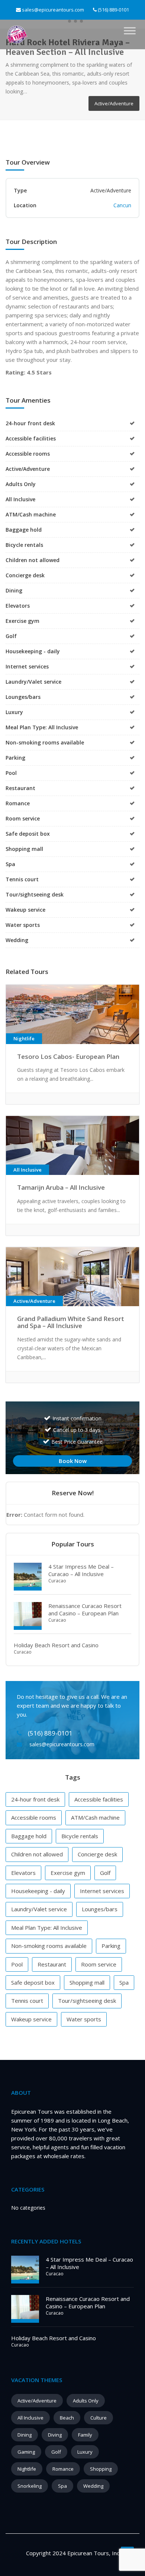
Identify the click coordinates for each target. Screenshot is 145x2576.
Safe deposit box (33, 1982)
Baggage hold (29, 1836)
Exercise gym (68, 1873)
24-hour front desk (35, 1799)
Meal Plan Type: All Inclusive (47, 1928)
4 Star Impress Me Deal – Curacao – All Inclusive (81, 1570)
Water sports (84, 2019)
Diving (55, 2435)
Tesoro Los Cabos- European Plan (68, 1056)
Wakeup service (31, 2019)
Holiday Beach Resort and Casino (56, 1645)
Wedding (93, 2486)
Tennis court (27, 2001)
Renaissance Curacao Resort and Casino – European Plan (85, 1609)
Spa (124, 1982)
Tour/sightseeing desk (87, 2001)
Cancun (122, 205)
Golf (105, 1873)
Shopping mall (87, 1982)
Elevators (23, 1873)
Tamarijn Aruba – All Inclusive (61, 1187)
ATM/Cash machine (95, 1817)
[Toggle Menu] (130, 31)
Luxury (85, 2452)
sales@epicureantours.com (53, 10)
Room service (99, 1964)
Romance (63, 2469)
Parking (111, 1946)
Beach (67, 2418)
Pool (17, 1964)
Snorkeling (30, 2486)
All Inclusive (30, 2418)
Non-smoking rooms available (49, 1946)
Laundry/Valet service (39, 1909)
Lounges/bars (100, 1909)
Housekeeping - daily (38, 1891)
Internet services (102, 1891)
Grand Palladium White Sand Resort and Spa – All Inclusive (71, 1322)
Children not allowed (37, 1854)
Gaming (26, 2452)
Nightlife (27, 2469)
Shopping (101, 2469)
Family (85, 2435)
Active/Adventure (37, 2401)
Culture (99, 2418)
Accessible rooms (34, 1817)
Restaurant (52, 1964)
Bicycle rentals (80, 1836)
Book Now (73, 1461)
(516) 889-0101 (113, 10)
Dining (25, 2435)
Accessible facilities (99, 1799)
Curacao (57, 1581)
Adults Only (86, 2401)
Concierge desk (97, 1854)
